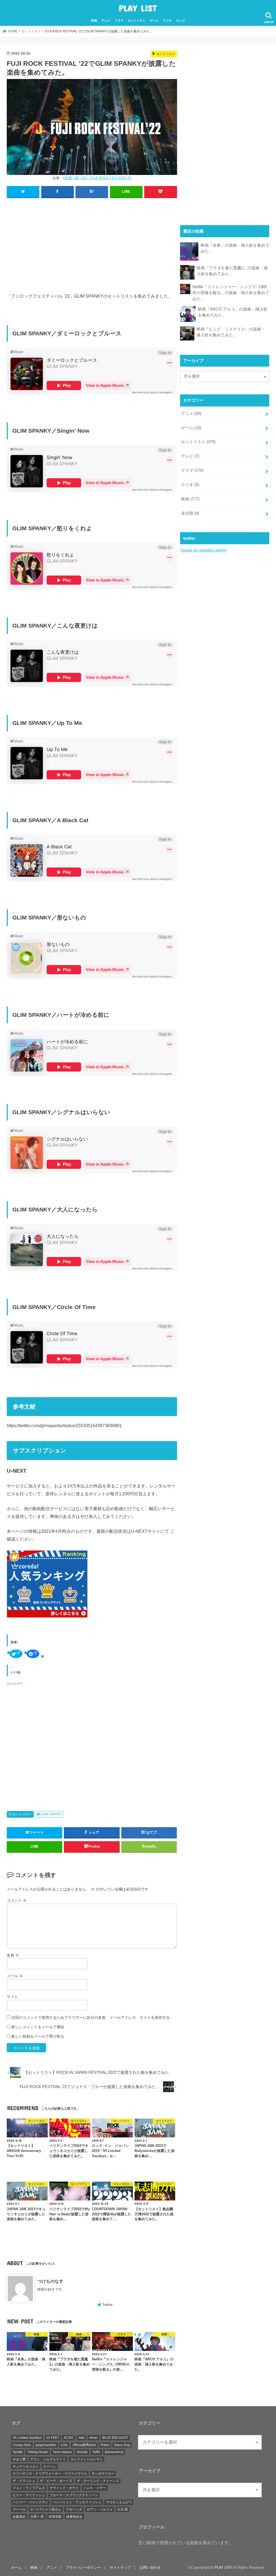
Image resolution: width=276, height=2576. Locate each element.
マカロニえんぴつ (119, 2502)
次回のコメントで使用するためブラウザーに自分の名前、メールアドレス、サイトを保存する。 (92, 2017)
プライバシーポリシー (83, 2568)
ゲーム (154, 20)
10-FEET (53, 2438)
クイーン (50, 2467)
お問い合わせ (150, 2568)
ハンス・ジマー (95, 2488)
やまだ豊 (19, 2459)
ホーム (16, 2568)
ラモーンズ (74, 2509)
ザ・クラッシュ (24, 2481)
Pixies (105, 2445)
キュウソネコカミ (26, 2467)
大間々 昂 (37, 2517)
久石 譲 (123, 2509)
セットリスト (137, 20)
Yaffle (96, 2452)
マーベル (19, 2509)
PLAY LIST (138, 8)
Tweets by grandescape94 (203, 550)
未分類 (190, 513)
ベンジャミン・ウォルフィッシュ (77, 2502)
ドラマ (119, 20)
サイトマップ (120, 2568)
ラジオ (167, 20)
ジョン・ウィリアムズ (29, 2488)
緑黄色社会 (74, 2517)
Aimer (94, 2438)
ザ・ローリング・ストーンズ (98, 2481)
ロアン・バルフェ (100, 2509)
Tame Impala (62, 2452)
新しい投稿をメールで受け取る (38, 2036)
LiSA (64, 2445)
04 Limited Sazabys (27, 2438)
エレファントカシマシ (87, 2459)
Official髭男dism (84, 2445)
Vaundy (82, 2452)
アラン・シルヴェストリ (48, 2459)
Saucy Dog (122, 2445)
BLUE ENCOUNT (115, 2438)
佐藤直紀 (19, 2517)
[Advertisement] (92, 242)
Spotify (18, 2452)
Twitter (108, 2305)
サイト (12, 1997)
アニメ (106, 20)
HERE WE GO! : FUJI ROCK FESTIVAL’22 (97, 178)
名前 (13, 1955)
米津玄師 (55, 2517)
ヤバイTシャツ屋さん (46, 2509)
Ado (82, 2438)
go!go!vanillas (46, 2445)
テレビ (180, 20)
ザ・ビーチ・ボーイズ (56, 2481)
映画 (94, 20)
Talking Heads (38, 2452)
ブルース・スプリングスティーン (74, 2495)
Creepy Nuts (22, 2445)
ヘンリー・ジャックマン (30, 2502)
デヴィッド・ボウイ (64, 2488)
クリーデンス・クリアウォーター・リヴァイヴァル (50, 2474)
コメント (17, 1900)
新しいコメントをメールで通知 (38, 2027)
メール (15, 1976)
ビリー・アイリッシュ (29, 2495)
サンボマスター (103, 2474)
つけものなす (50, 2281)
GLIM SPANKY (51, 1814)
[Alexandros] (114, 2452)
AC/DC (69, 2438)
